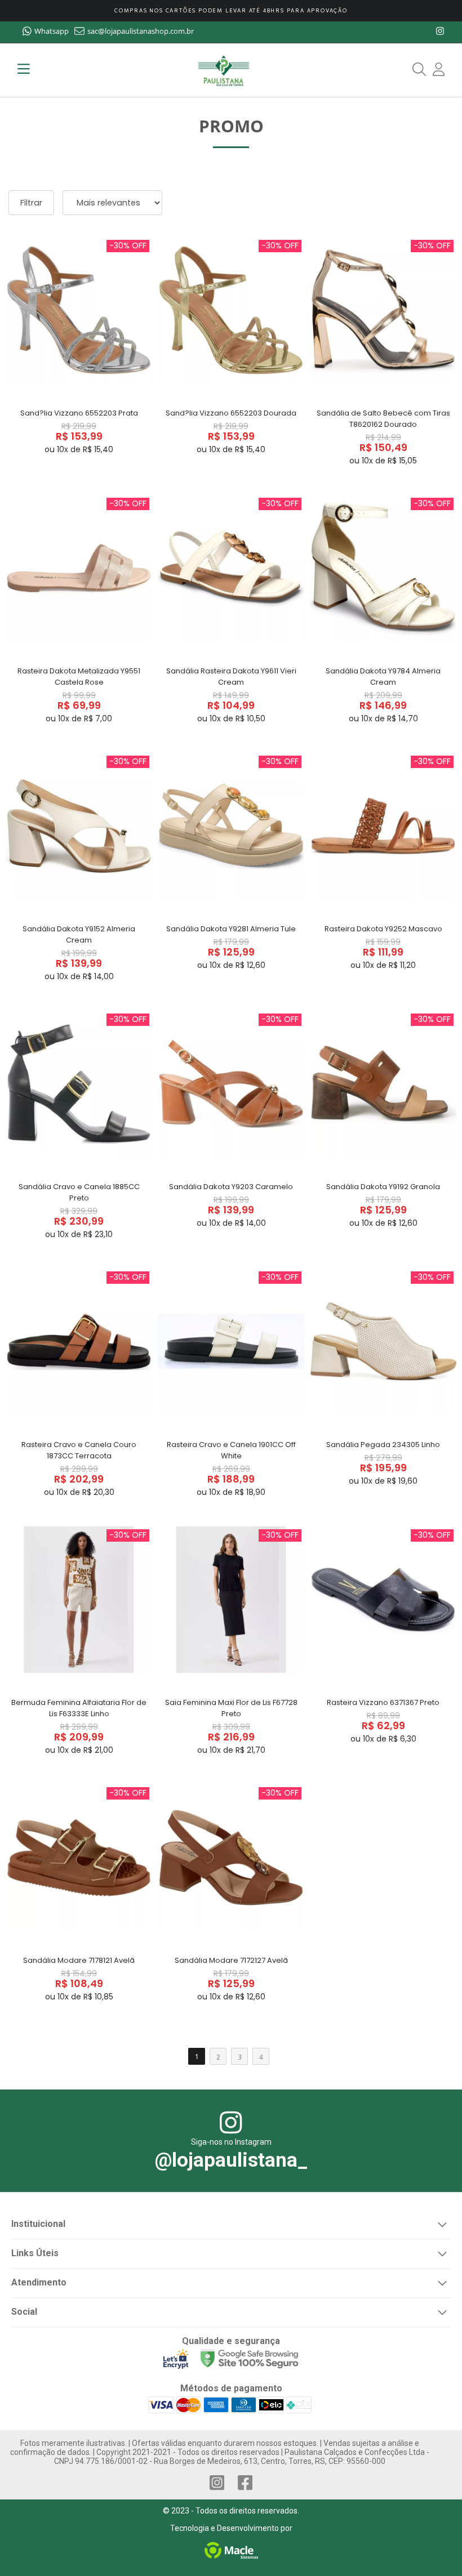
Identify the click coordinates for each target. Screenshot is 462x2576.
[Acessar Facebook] (245, 2483)
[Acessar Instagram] (217, 2483)
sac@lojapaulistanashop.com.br (141, 31)
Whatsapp (52, 31)
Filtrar (31, 203)
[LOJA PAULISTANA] (224, 70)
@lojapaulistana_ (231, 2160)
